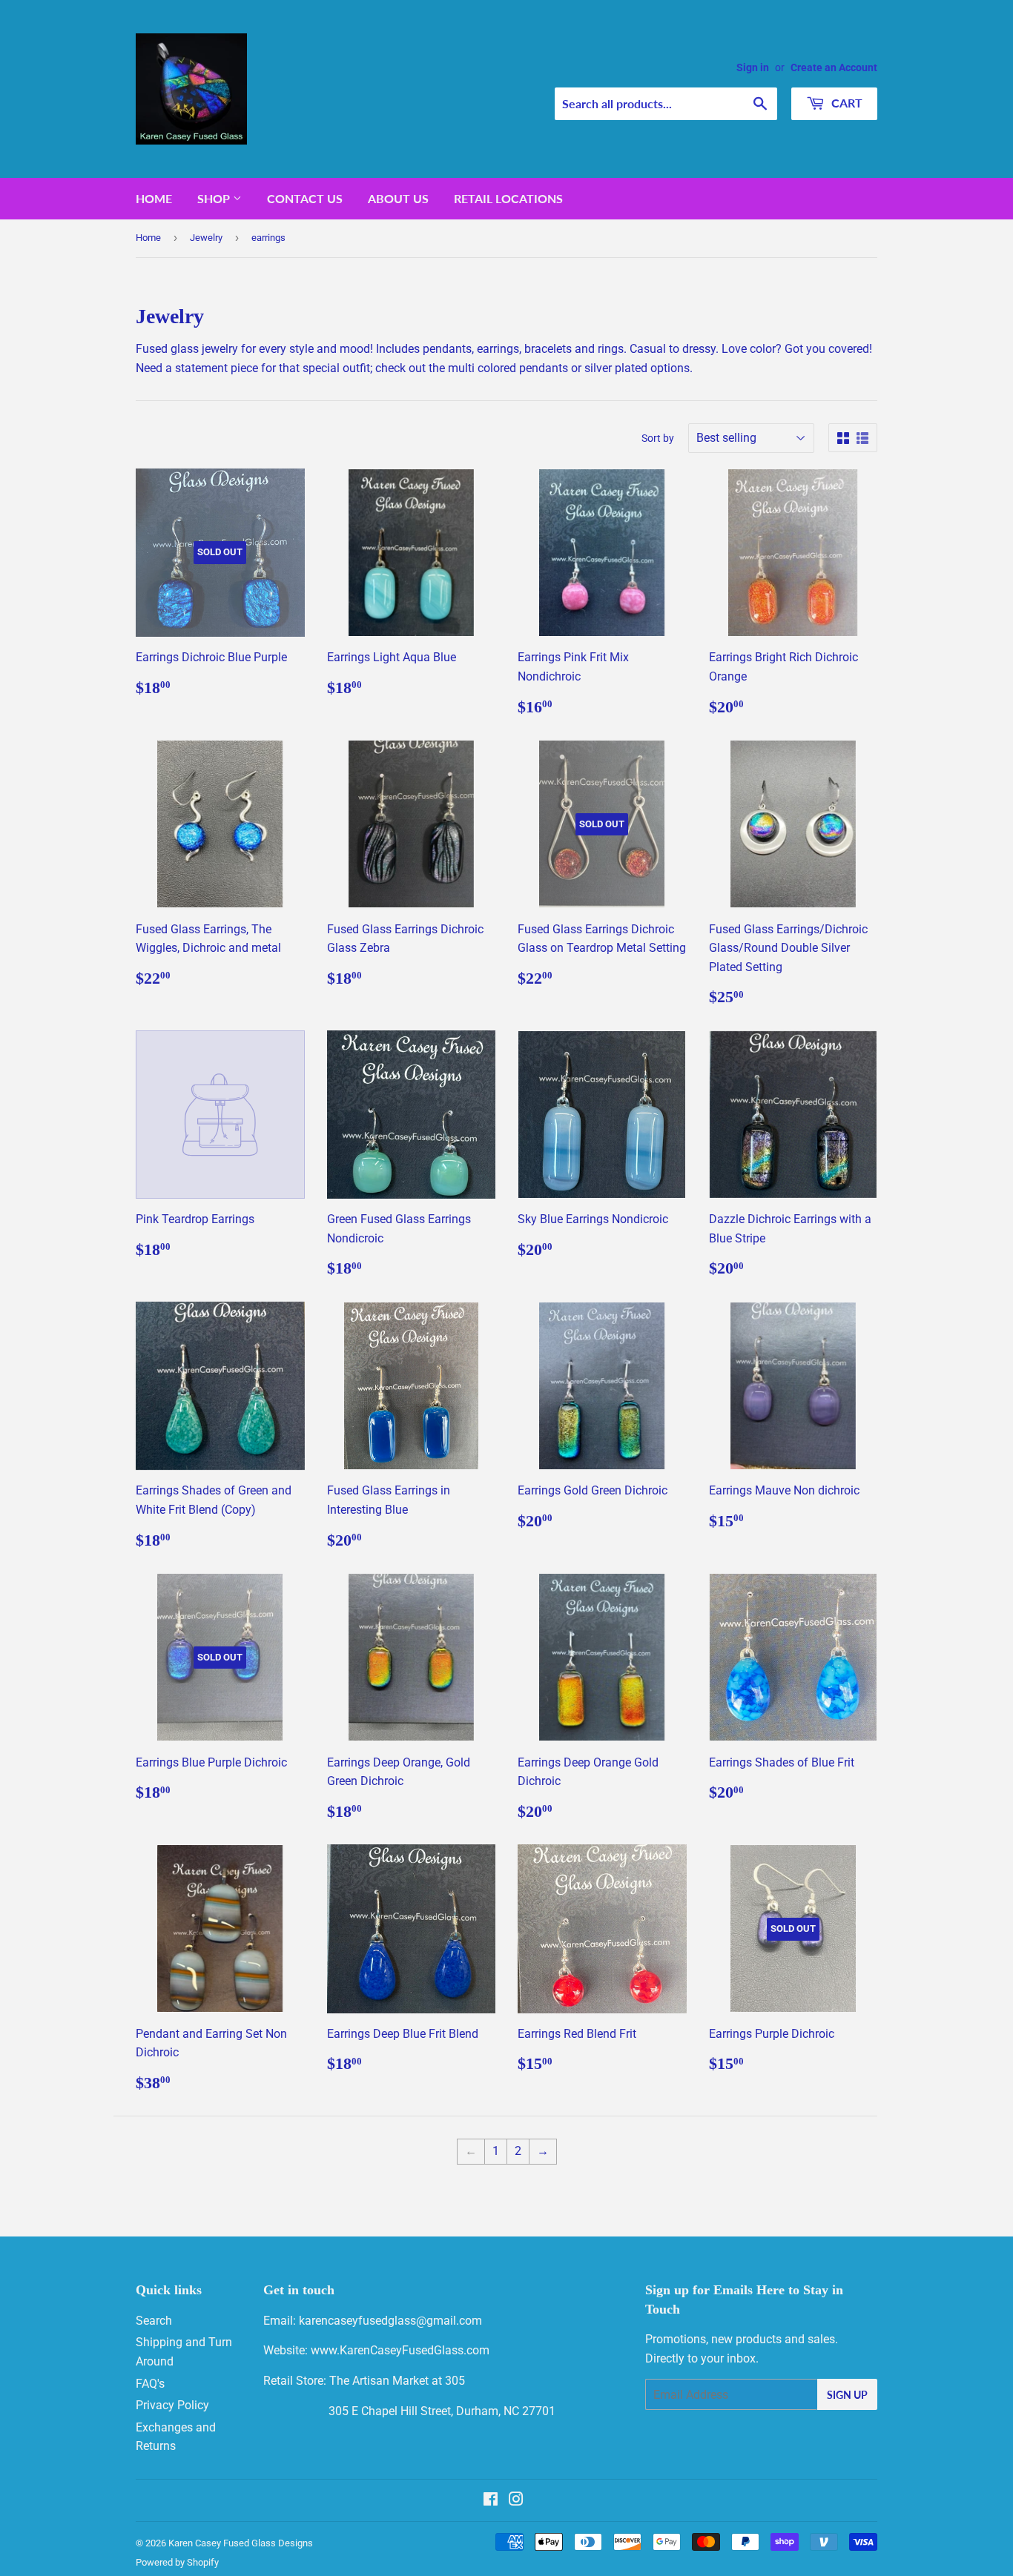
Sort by (658, 438)
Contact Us (305, 198)
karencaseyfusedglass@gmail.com (390, 2321)
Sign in (753, 67)
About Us (398, 198)
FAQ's (150, 2384)
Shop (215, 198)
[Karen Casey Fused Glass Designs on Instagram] (516, 2501)
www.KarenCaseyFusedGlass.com (400, 2350)
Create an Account (834, 67)
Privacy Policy (172, 2405)
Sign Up (847, 2395)
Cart (845, 103)
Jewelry (206, 238)
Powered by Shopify (177, 2562)
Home (154, 198)
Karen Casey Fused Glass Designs (241, 2543)
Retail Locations (508, 198)
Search (154, 2321)
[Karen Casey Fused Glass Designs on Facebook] (491, 2501)
